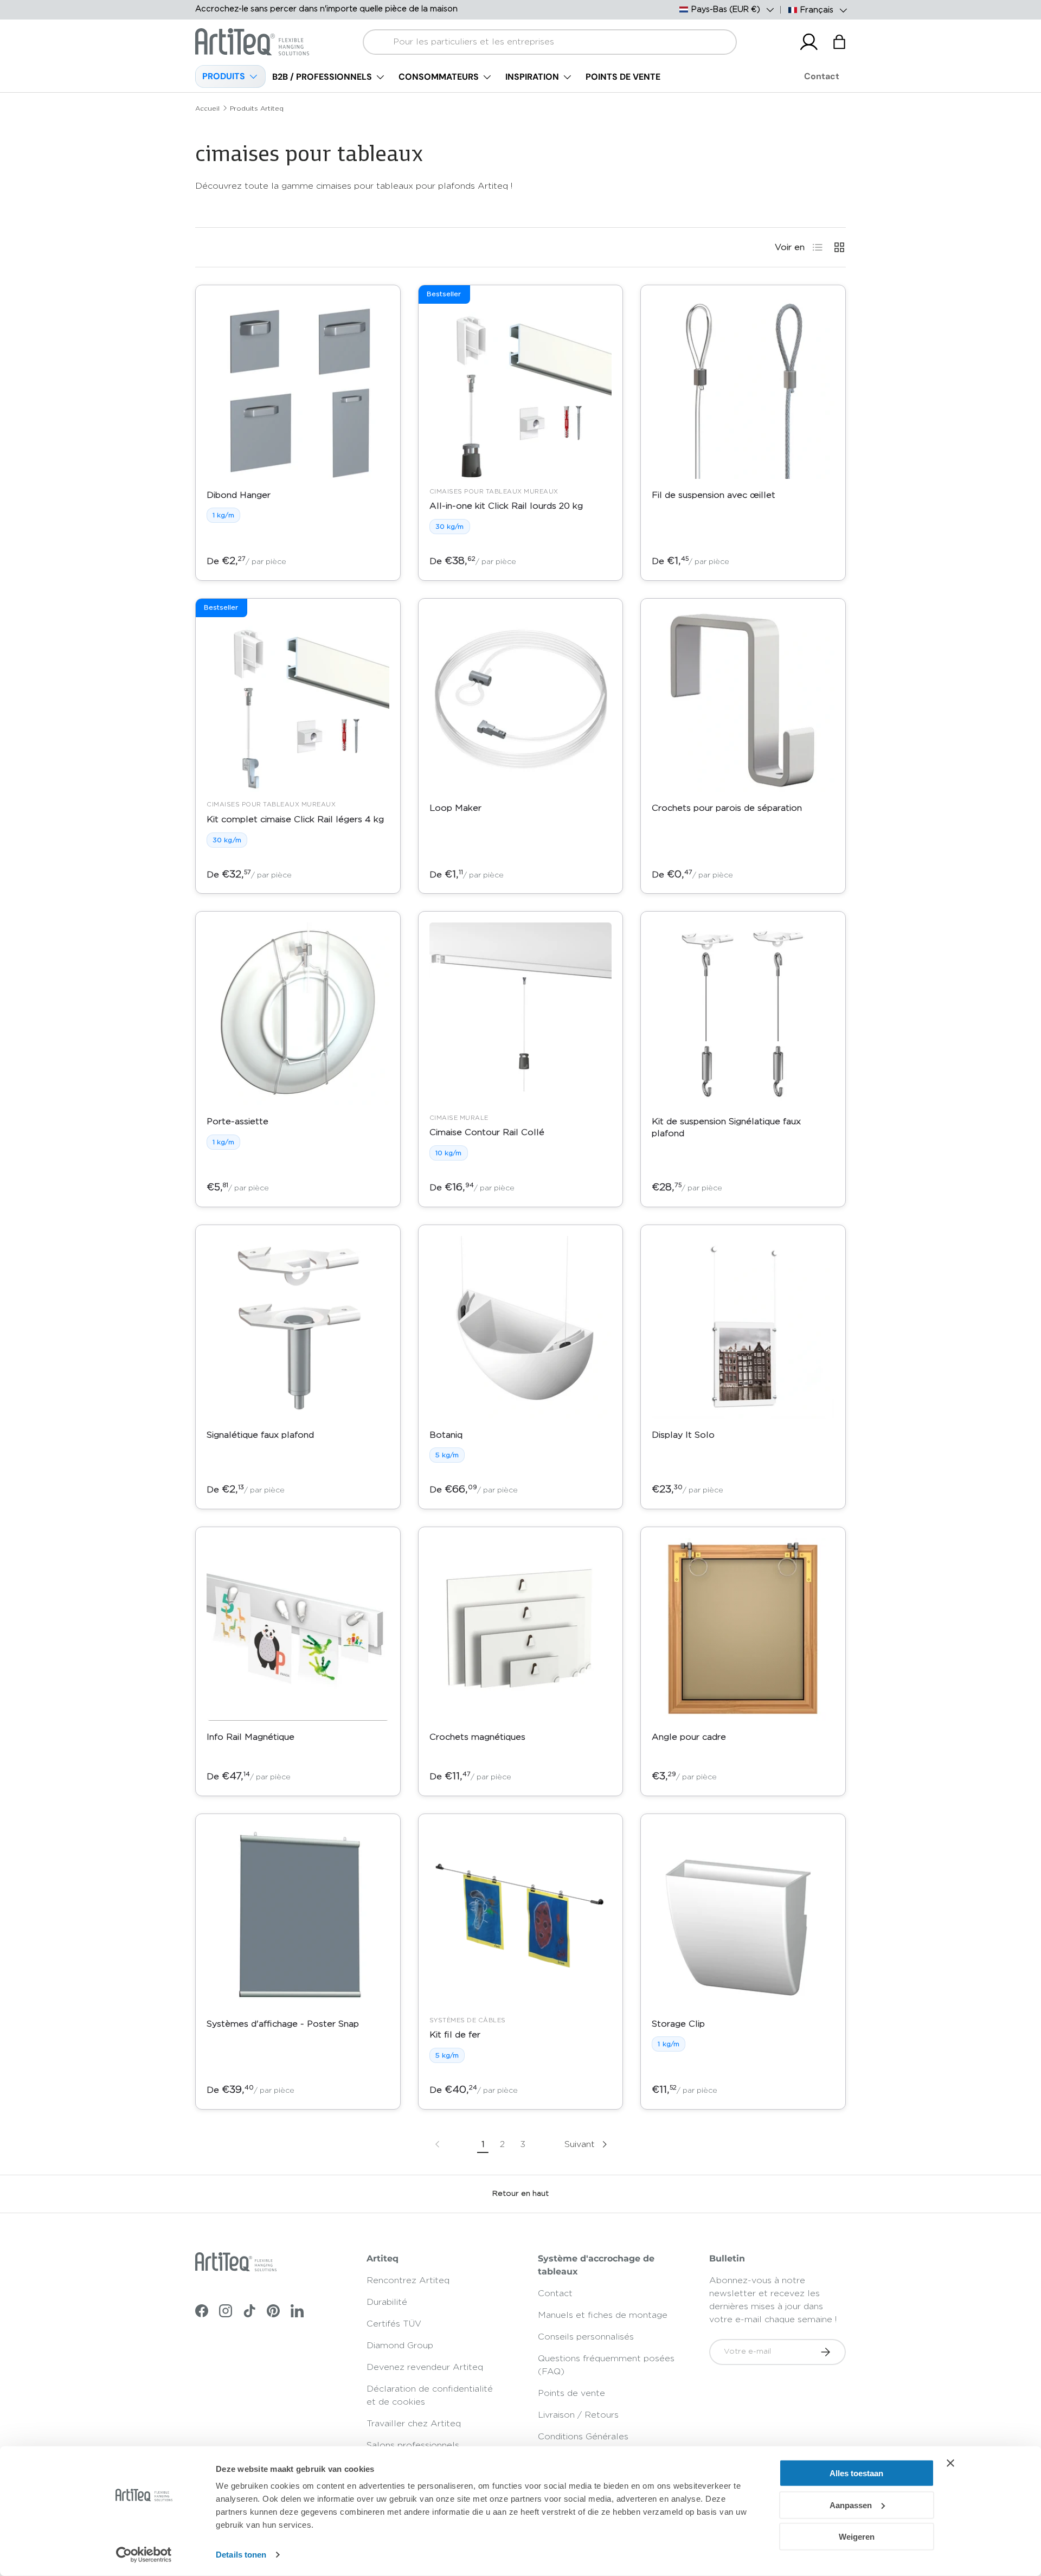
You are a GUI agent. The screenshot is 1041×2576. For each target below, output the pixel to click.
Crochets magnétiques (477, 1737)
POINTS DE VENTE (623, 77)
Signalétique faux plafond (260, 1435)
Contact (822, 76)
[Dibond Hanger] (298, 387)
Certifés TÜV (394, 2324)
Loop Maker (455, 808)
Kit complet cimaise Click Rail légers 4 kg (295, 819)
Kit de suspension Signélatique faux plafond (726, 1127)
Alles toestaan (856, 2473)
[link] (438, 2144)
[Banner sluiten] (950, 2463)
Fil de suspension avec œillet (714, 495)
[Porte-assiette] (298, 1014)
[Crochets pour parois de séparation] (743, 701)
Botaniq (446, 1435)
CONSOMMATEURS (439, 77)
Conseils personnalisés (586, 2337)
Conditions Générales (583, 2437)
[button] (839, 42)
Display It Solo (683, 1435)
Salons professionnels (413, 2445)
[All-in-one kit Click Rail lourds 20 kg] (521, 387)
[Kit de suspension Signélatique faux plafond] (743, 1014)
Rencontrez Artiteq (408, 2280)
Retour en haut (520, 2194)
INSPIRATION (532, 77)
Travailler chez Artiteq (414, 2424)
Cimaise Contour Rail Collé (487, 1132)
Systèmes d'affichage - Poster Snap (283, 2024)
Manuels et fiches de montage (603, 2315)
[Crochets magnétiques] (521, 1629)
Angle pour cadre (689, 1737)
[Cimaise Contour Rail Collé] (521, 1014)
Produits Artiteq (257, 108)
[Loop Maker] (521, 701)
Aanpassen (851, 2505)
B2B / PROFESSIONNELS (322, 77)
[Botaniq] (521, 1327)
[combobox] (550, 42)
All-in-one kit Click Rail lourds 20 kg (506, 506)
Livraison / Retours (578, 2415)
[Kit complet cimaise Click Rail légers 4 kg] (298, 701)
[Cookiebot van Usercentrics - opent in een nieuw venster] (144, 2555)
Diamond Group (400, 2346)
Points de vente (571, 2393)
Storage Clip (678, 2024)
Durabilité (387, 2302)
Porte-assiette (237, 1122)
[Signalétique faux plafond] (298, 1327)
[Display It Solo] (743, 1327)
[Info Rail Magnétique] (298, 1629)
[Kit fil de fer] (521, 1916)
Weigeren (857, 2537)
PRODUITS (224, 76)
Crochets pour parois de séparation (727, 808)
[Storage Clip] (743, 1916)
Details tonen (241, 2555)
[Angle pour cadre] (743, 1629)
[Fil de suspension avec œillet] (743, 387)
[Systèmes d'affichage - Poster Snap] (298, 1916)
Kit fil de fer (455, 2035)
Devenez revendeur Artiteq (425, 2367)
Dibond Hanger (239, 495)
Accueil (207, 108)
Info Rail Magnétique (250, 1737)
